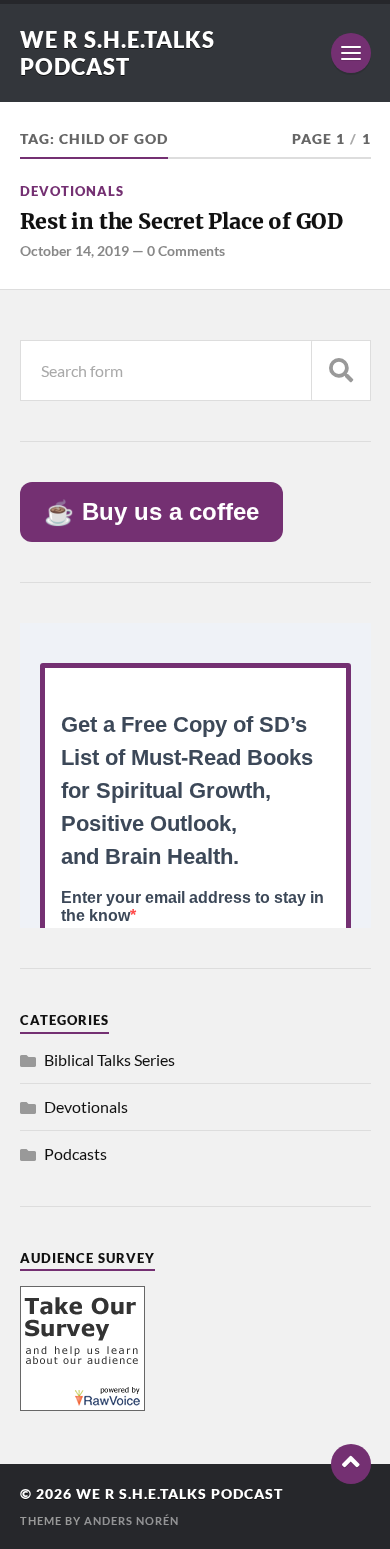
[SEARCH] (341, 370)
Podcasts (75, 1153)
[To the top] (351, 1464)
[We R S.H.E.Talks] (82, 1404)
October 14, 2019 (74, 250)
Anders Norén (131, 1520)
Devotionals (72, 191)
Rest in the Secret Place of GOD (181, 221)
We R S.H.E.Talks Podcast (117, 53)
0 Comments (186, 250)
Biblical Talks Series (109, 1059)
